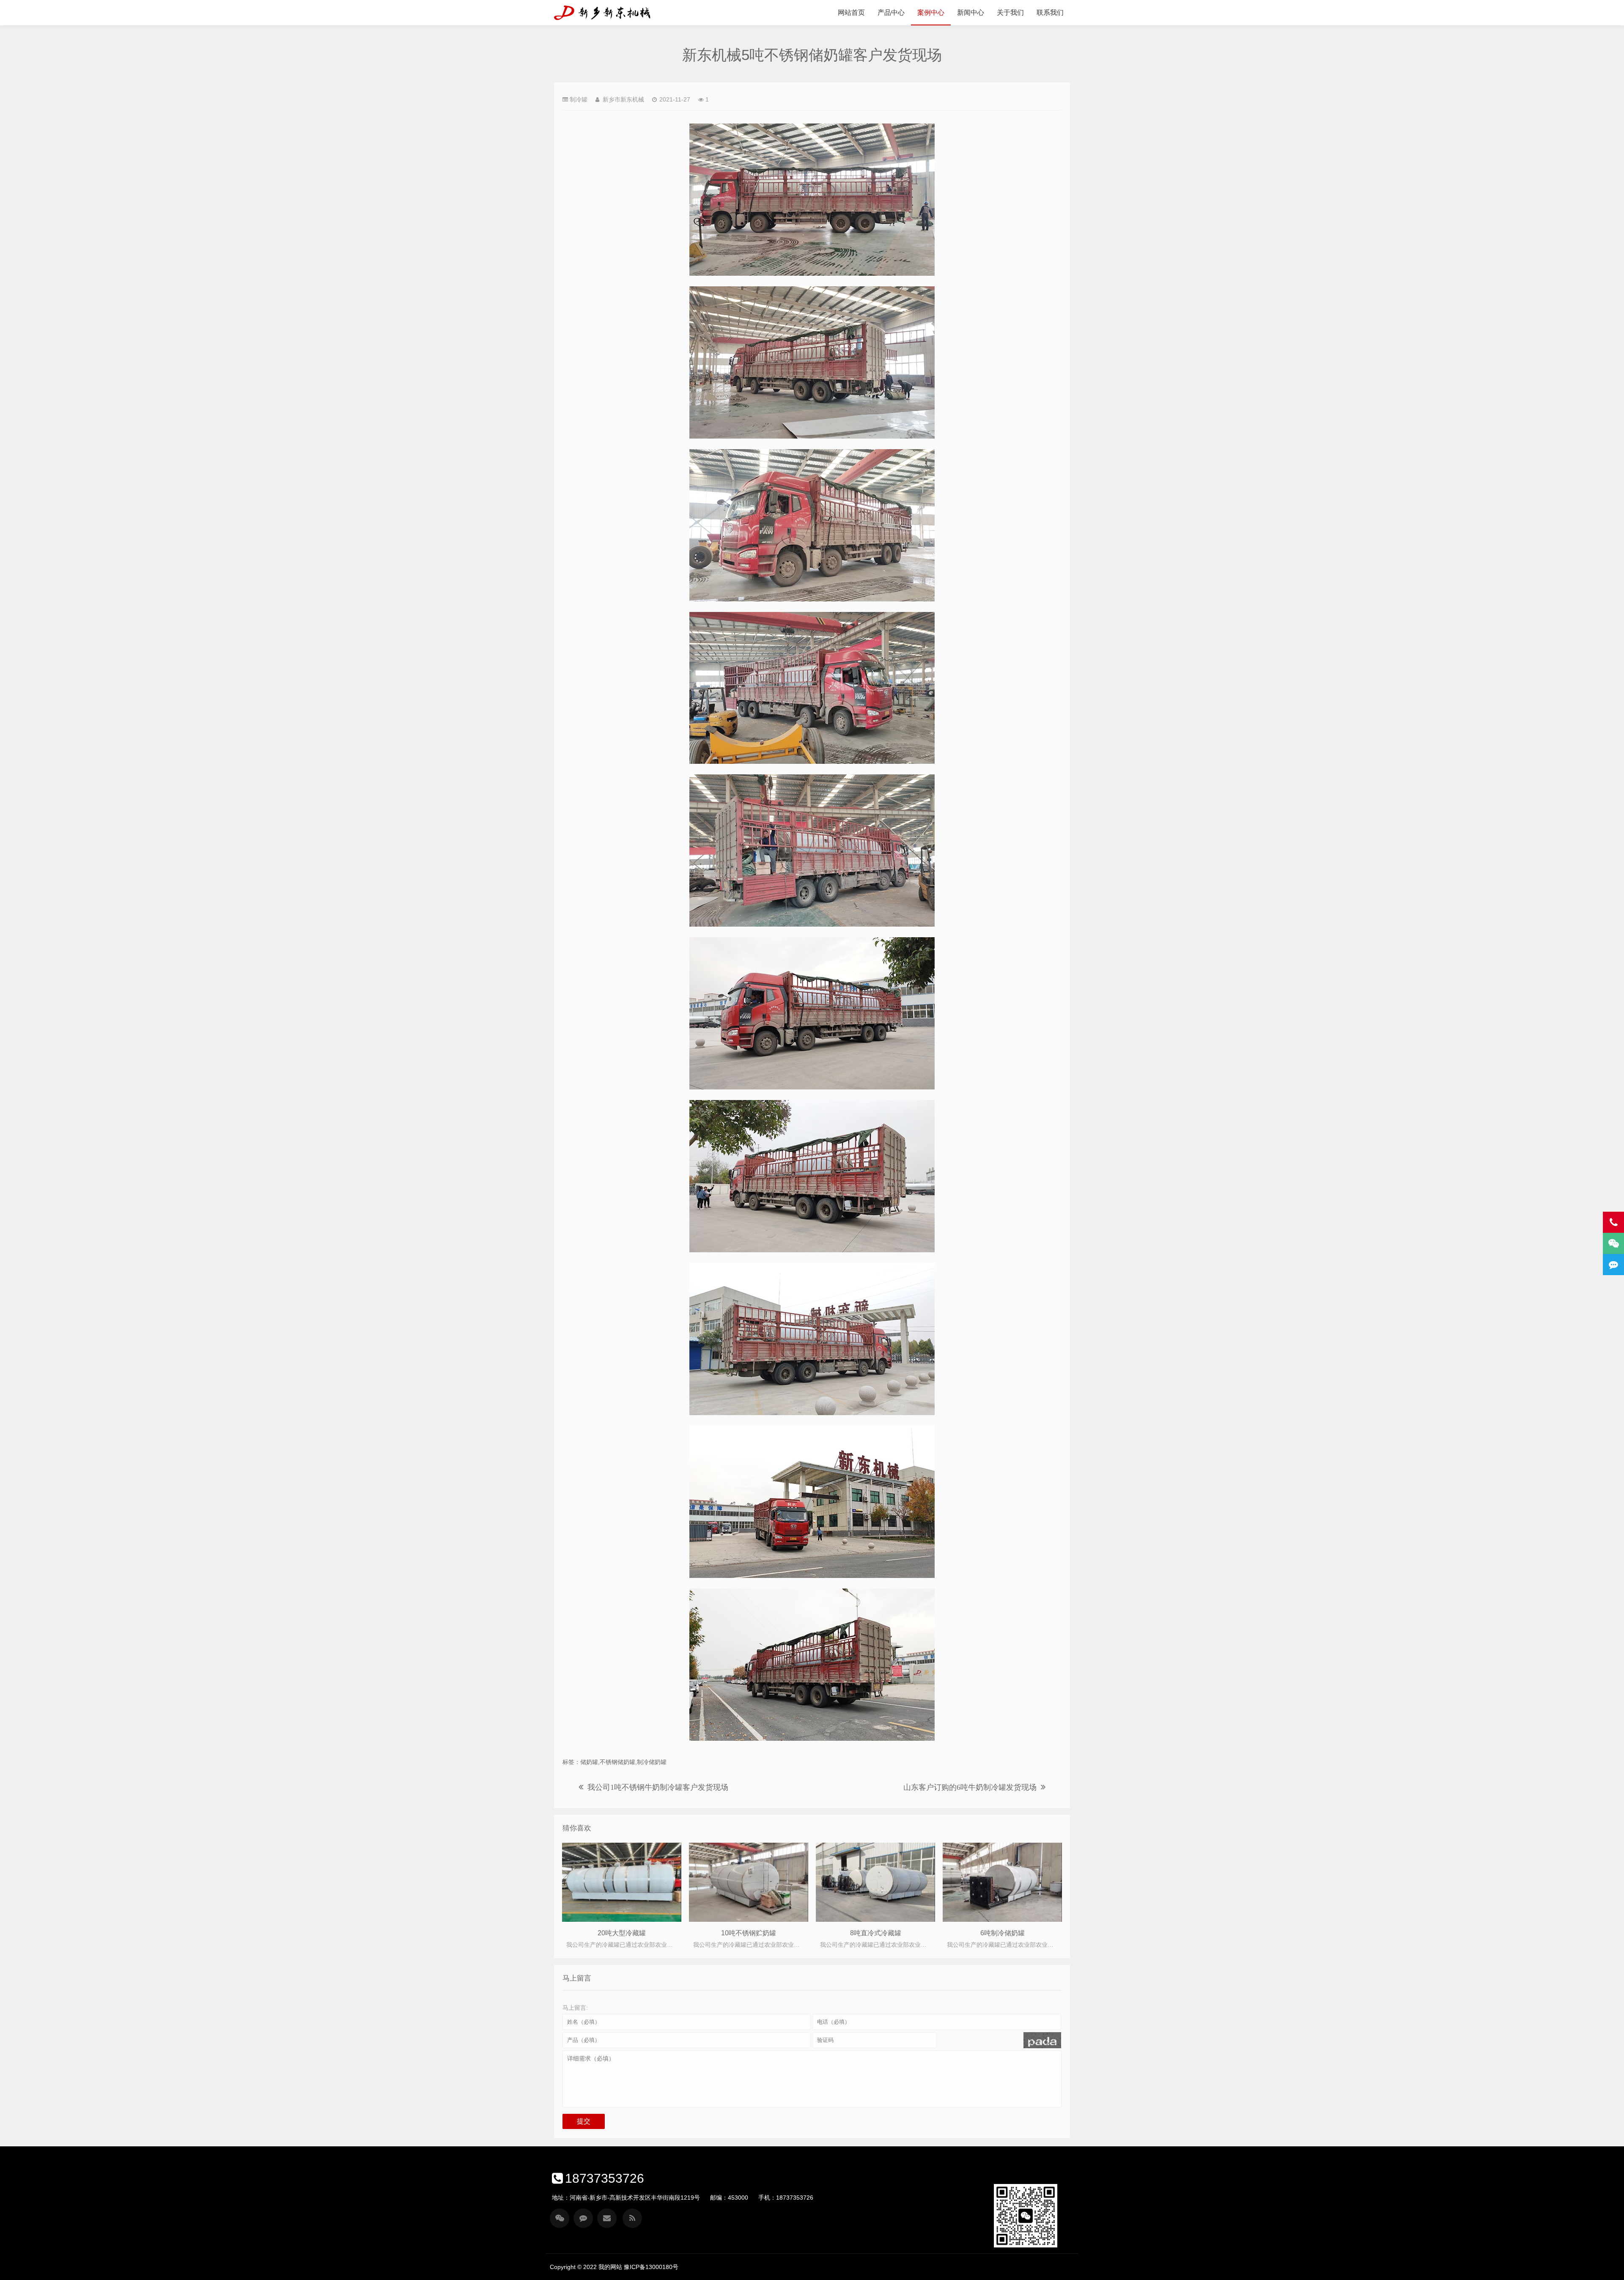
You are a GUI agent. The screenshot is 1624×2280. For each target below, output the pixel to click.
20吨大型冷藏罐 (622, 1933)
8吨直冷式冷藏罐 (876, 1933)
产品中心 (891, 12)
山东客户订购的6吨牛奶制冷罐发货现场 (970, 1787)
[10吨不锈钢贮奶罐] (749, 1882)
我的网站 (606, 13)
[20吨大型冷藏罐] (622, 1882)
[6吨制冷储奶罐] (1002, 1882)
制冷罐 (579, 99)
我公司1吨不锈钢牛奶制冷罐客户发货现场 (658, 1787)
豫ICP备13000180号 (651, 2267)
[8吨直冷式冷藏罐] (875, 1882)
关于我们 (1010, 12)
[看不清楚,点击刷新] (1042, 2040)
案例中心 (931, 12)
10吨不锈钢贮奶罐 (749, 1933)
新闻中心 (971, 12)
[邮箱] (607, 2218)
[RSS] (632, 2218)
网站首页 (851, 12)
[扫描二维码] (560, 2218)
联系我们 (1050, 12)
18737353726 (605, 2178)
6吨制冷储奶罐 (1003, 1933)
